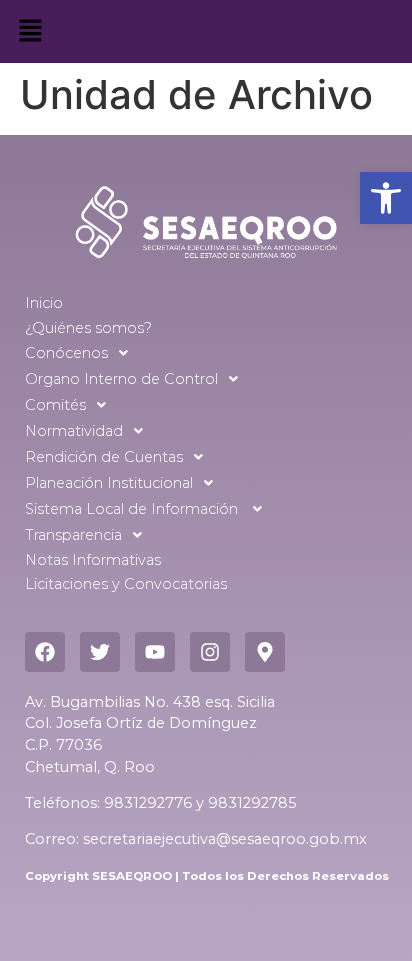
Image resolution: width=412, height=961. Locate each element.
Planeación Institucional (109, 483)
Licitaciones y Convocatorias (126, 584)
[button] (386, 198)
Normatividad (74, 431)
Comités (55, 405)
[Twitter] (100, 652)
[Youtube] (155, 652)
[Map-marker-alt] (265, 652)
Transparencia (73, 535)
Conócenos (66, 353)
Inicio (44, 303)
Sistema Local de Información (133, 509)
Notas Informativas (93, 560)
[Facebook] (45, 652)
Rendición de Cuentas (104, 457)
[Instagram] (210, 652)
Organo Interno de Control (121, 379)
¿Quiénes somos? (88, 328)
